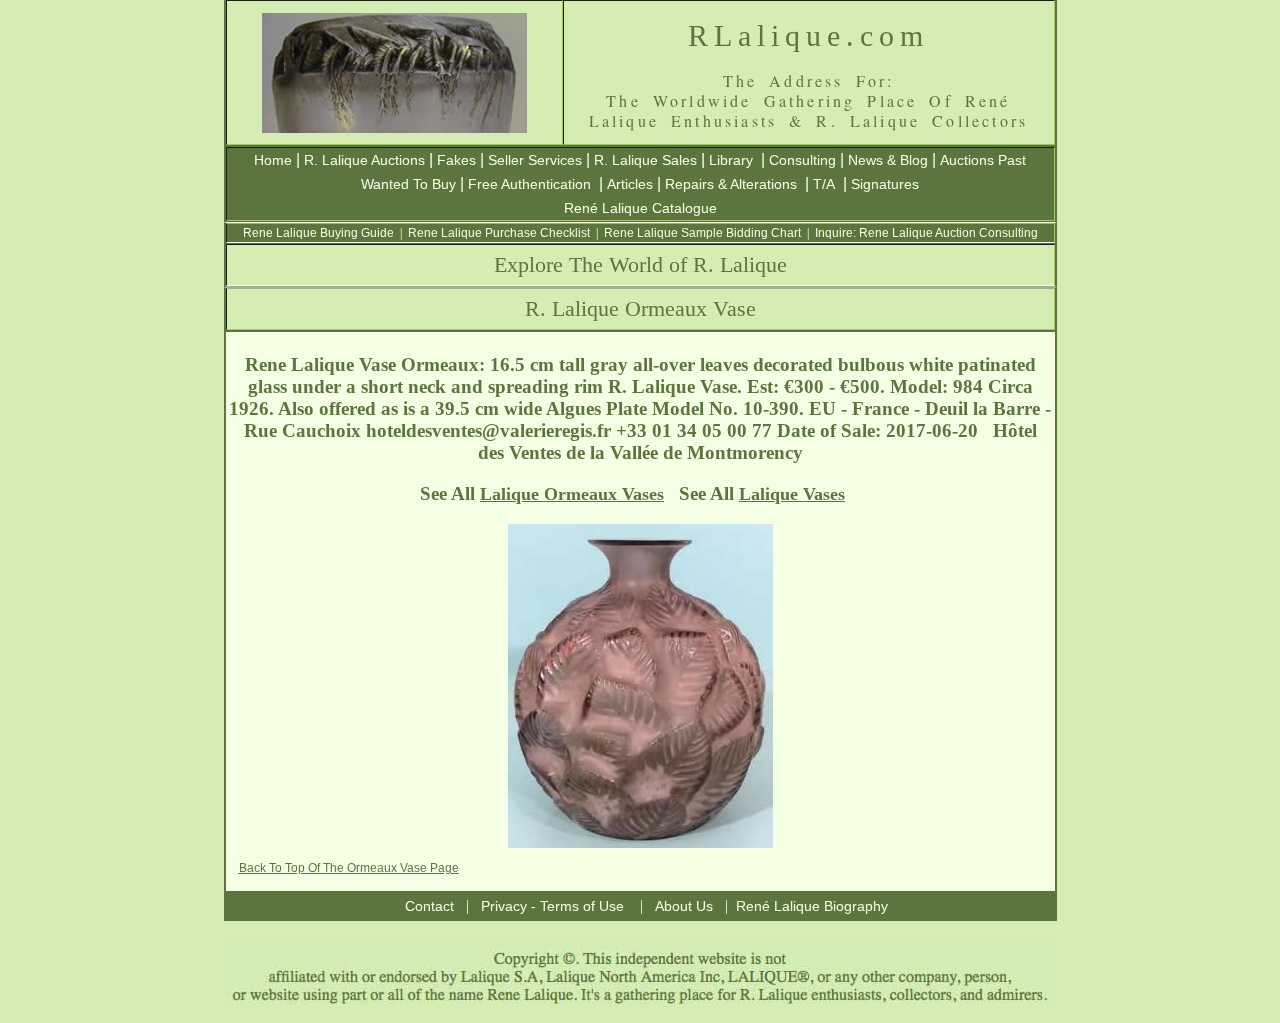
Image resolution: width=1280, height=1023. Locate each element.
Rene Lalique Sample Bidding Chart (702, 233)
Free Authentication (529, 184)
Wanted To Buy (408, 184)
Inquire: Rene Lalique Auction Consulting (926, 233)
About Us (684, 906)
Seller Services (535, 160)
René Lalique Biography (812, 906)
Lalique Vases (792, 494)
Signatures (885, 184)
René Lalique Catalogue (640, 208)
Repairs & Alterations (731, 184)
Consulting (802, 160)
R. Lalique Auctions (364, 160)
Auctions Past (983, 160)
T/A (824, 184)
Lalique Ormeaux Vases (572, 494)
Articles (630, 184)
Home (273, 160)
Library (731, 160)
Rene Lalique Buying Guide (318, 233)
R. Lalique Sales (645, 160)
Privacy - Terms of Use (552, 906)
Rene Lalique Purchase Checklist (499, 233)
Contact (429, 906)
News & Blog (888, 160)
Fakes (456, 160)
